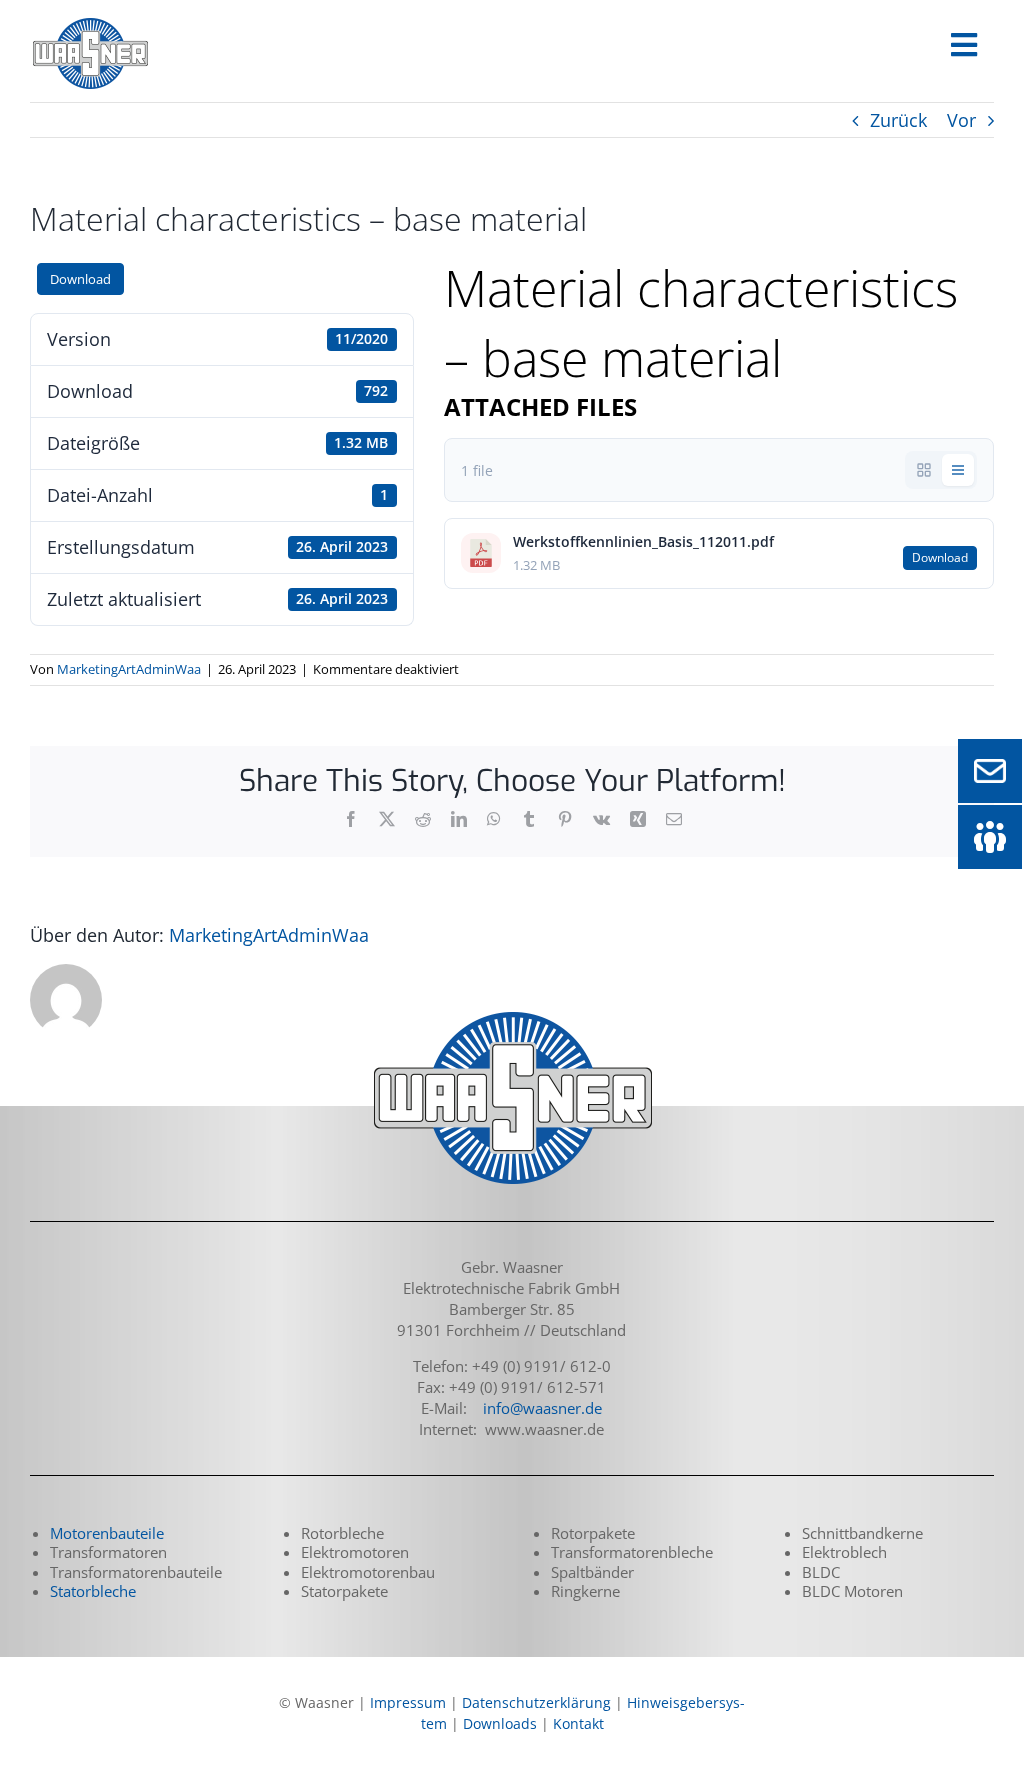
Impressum (408, 1702)
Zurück (898, 120)
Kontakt (578, 1723)
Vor (961, 120)
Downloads (500, 1723)
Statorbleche (93, 1591)
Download (80, 279)
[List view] (958, 470)
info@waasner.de (542, 1408)
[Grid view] (924, 470)
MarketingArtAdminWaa (129, 669)
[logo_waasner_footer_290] (512, 1014)
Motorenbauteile (107, 1533)
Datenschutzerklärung (536, 1702)
